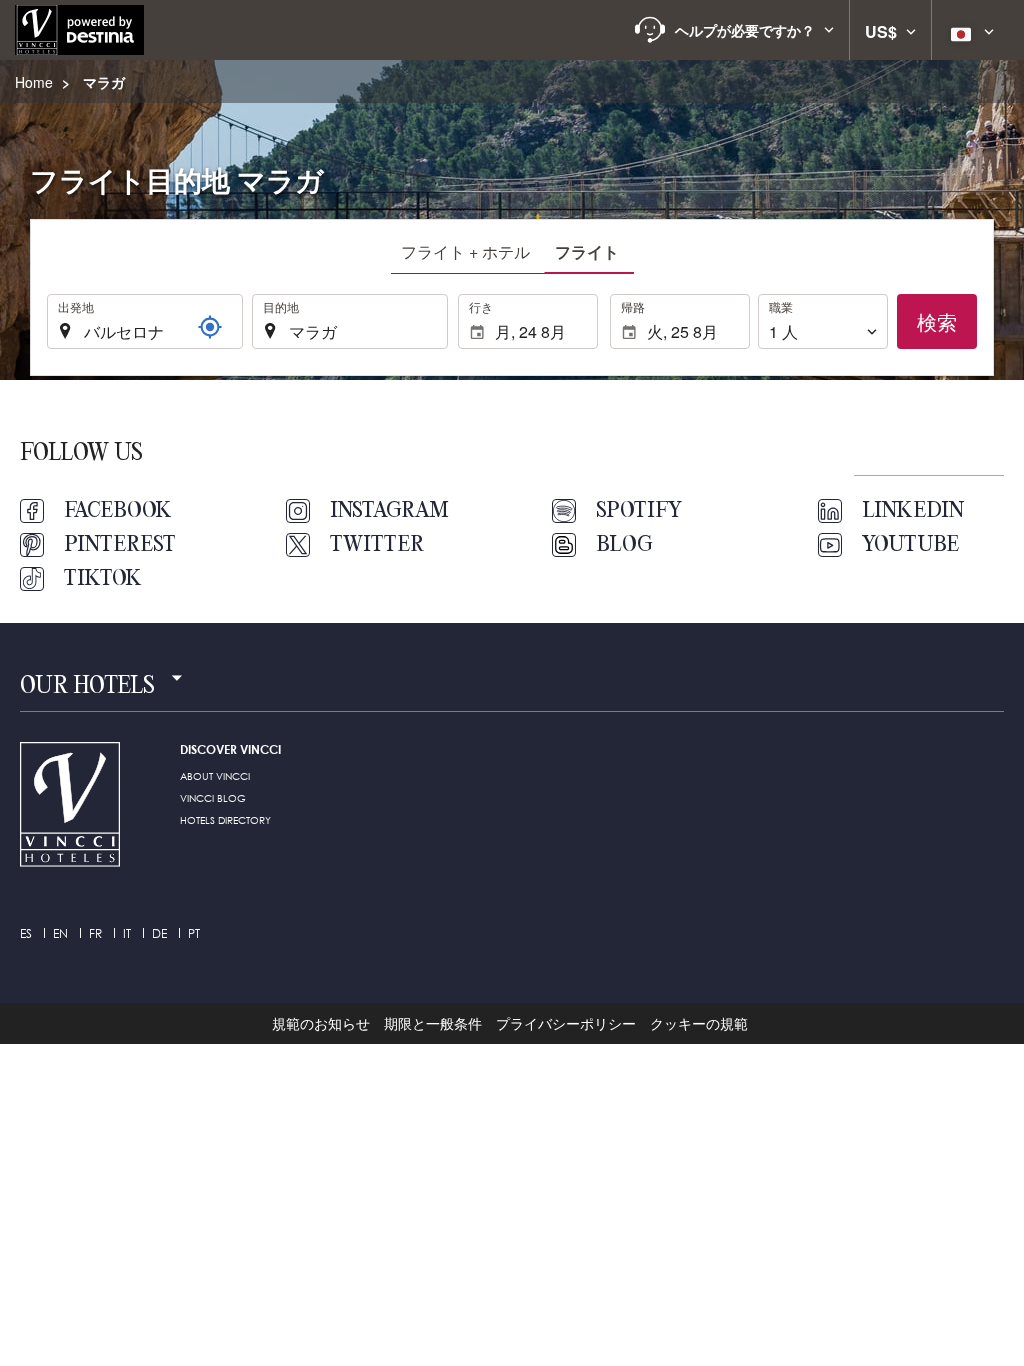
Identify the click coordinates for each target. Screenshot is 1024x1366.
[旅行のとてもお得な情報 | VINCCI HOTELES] (79, 30)
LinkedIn (913, 511)
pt (194, 933)
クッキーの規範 (699, 1023)
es (26, 933)
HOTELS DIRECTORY (225, 820)
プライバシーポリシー (566, 1023)
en (60, 933)
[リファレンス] (210, 327)
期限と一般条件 (433, 1023)
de (159, 933)
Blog (624, 545)
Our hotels (87, 687)
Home (34, 82)
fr (95, 933)
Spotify (639, 511)
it (127, 933)
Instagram (389, 511)
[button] (734, 30)
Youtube (910, 545)
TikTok (103, 579)
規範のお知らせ (321, 1023)
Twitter (377, 545)
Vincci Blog (213, 798)
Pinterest (120, 545)
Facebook (118, 511)
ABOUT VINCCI (215, 776)
